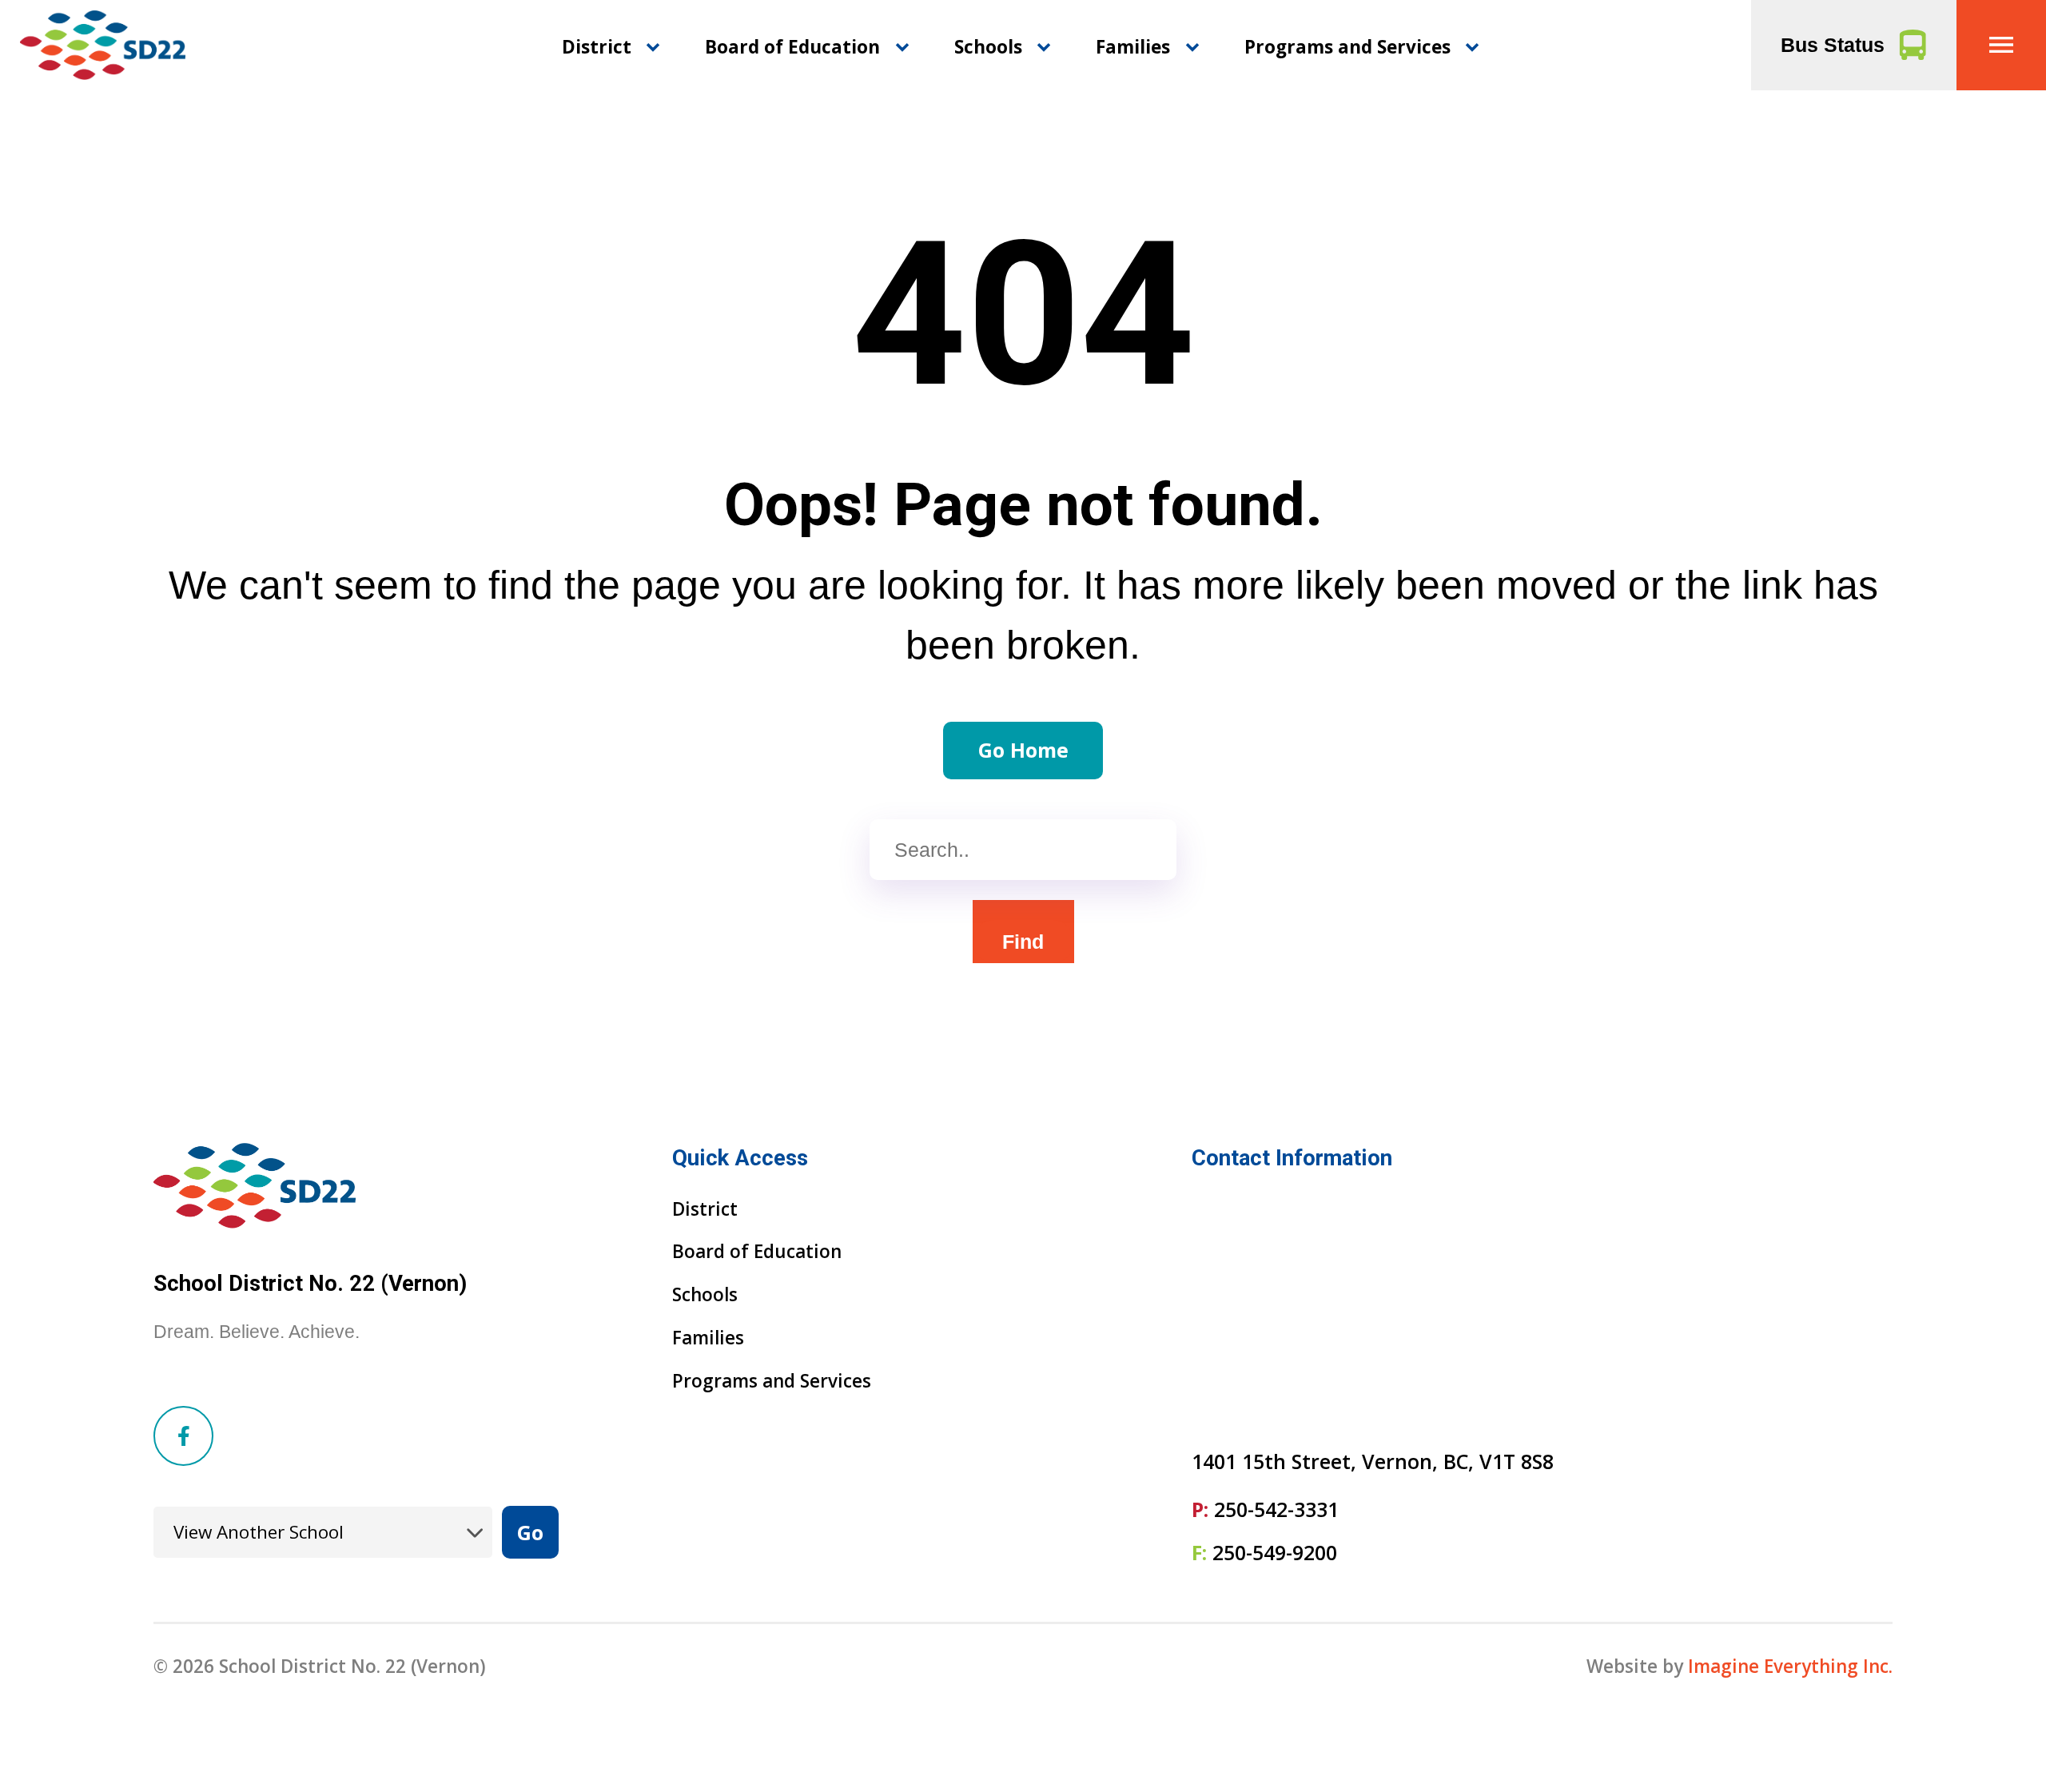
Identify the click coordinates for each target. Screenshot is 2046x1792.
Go (530, 1532)
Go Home (1023, 750)
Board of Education (792, 47)
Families (1133, 47)
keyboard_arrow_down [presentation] (653, 47)
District (597, 47)
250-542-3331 (1276, 1509)
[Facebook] (183, 1436)
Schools (988, 47)
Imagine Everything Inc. (1790, 1666)
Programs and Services (1347, 47)
